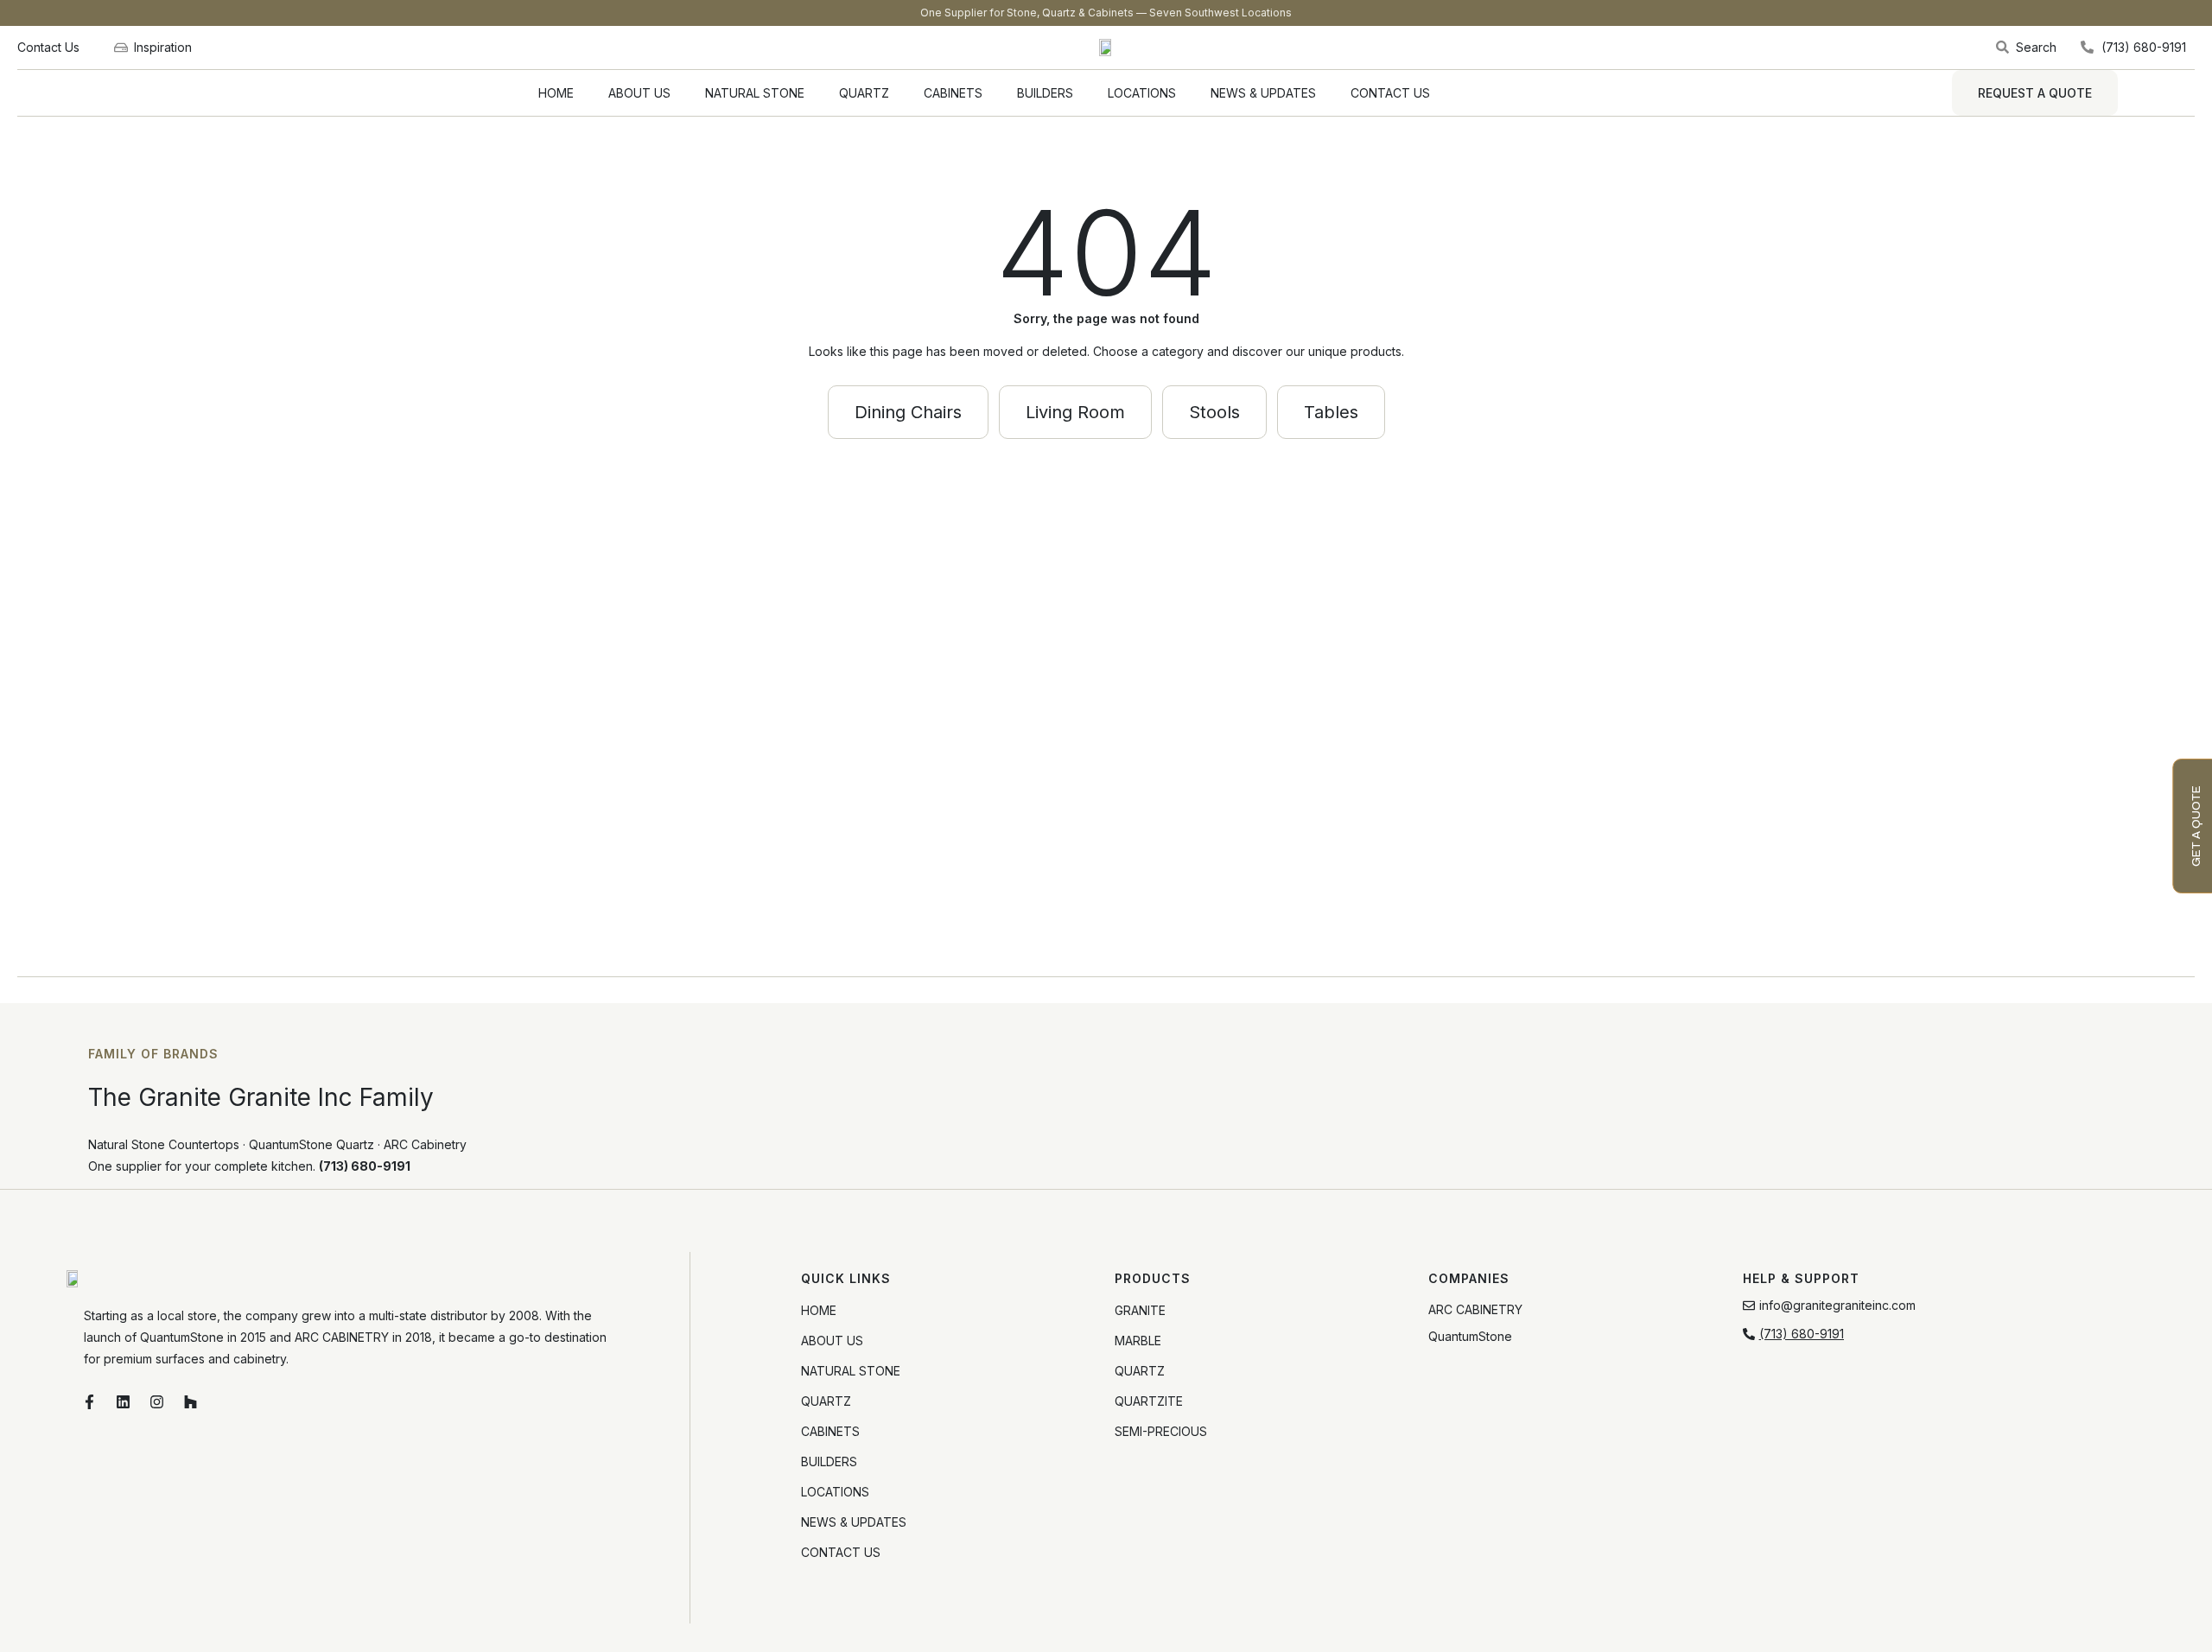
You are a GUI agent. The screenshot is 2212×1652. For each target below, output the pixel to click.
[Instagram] (157, 1401)
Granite (1140, 1310)
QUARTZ (864, 93)
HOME (556, 93)
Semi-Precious (1161, 1431)
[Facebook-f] (90, 1401)
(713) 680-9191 (365, 1166)
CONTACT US (1390, 93)
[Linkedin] (124, 1401)
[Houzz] (191, 1401)
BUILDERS (1045, 93)
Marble (1138, 1341)
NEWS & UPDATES (1263, 93)
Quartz (1140, 1371)
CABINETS (953, 93)
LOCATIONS (1142, 93)
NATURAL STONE (755, 93)
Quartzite (1149, 1401)
